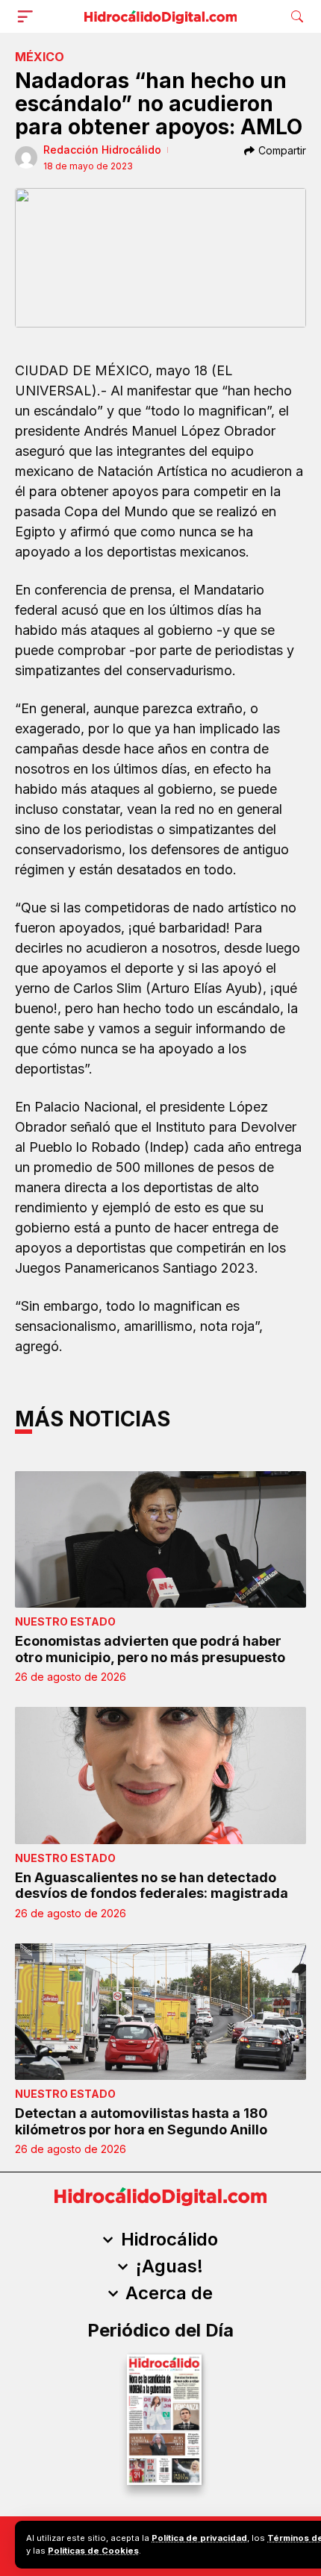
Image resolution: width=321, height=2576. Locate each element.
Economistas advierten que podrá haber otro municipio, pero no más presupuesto (150, 1649)
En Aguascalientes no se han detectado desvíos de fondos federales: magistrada (152, 1886)
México (40, 57)
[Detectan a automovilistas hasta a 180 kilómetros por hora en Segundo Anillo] (160, 2012)
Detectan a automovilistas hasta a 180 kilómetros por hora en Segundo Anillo (141, 2121)
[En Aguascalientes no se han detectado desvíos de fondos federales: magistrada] (160, 1775)
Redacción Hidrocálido (102, 150)
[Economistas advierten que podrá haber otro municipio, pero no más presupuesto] (160, 1539)
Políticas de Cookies (93, 2551)
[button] (28, 16)
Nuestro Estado (65, 1621)
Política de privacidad (199, 2538)
